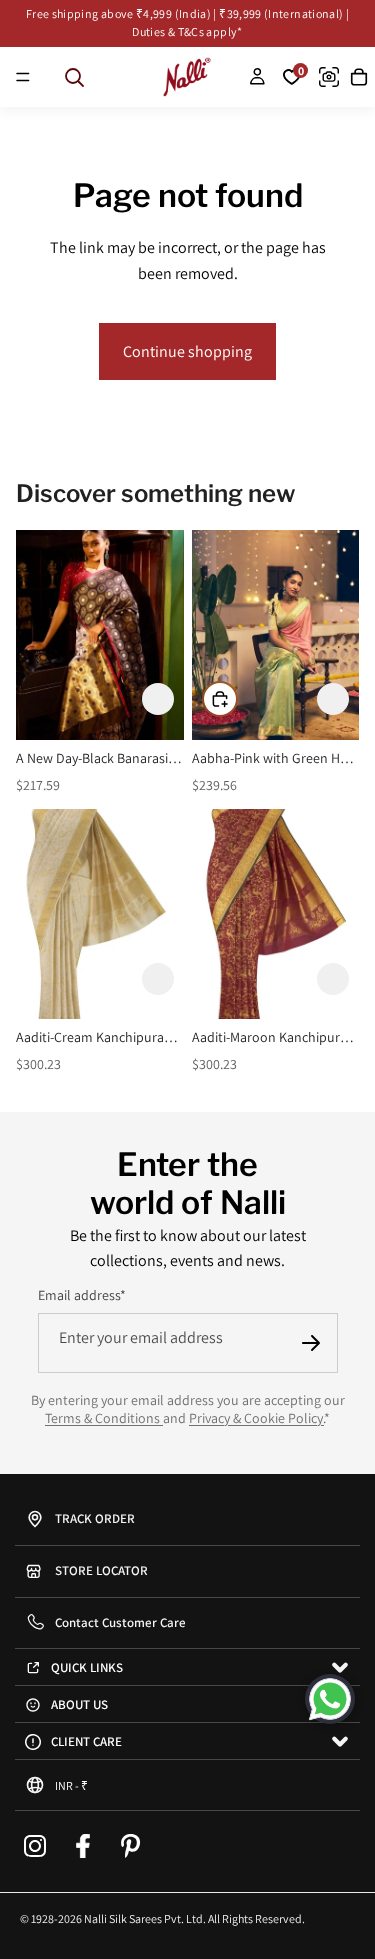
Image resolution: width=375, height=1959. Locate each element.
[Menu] (23, 77)
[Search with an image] (329, 77)
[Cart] (358, 77)
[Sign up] (311, 1343)
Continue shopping (187, 351)
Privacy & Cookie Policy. (256, 1418)
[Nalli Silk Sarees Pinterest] (131, 1847)
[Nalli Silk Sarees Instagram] (35, 1847)
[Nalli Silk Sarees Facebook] (83, 1847)
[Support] (330, 1699)
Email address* (82, 1295)
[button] (158, 699)
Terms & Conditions (104, 1418)
